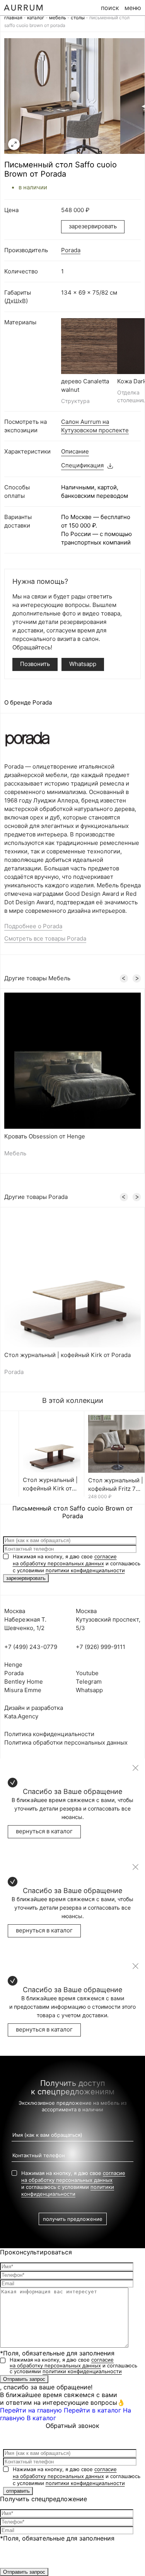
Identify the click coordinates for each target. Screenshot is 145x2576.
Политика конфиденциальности (49, 1734)
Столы (78, 18)
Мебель (58, 18)
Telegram (89, 1682)
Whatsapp (83, 664)
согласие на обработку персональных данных (62, 2363)
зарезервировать (93, 226)
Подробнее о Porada (33, 926)
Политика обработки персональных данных (66, 1742)
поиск (110, 8)
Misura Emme (23, 1690)
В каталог (41, 2418)
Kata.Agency (21, 1716)
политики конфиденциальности (85, 1570)
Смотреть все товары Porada (45, 938)
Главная (13, 18)
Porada (71, 250)
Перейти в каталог (92, 2410)
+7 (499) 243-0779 (31, 1647)
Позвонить (35, 664)
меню (133, 8)
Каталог (36, 18)
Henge (13, 1665)
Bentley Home (24, 1682)
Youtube (87, 1673)
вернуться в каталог (44, 1831)
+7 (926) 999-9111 (101, 1647)
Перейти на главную (31, 2410)
